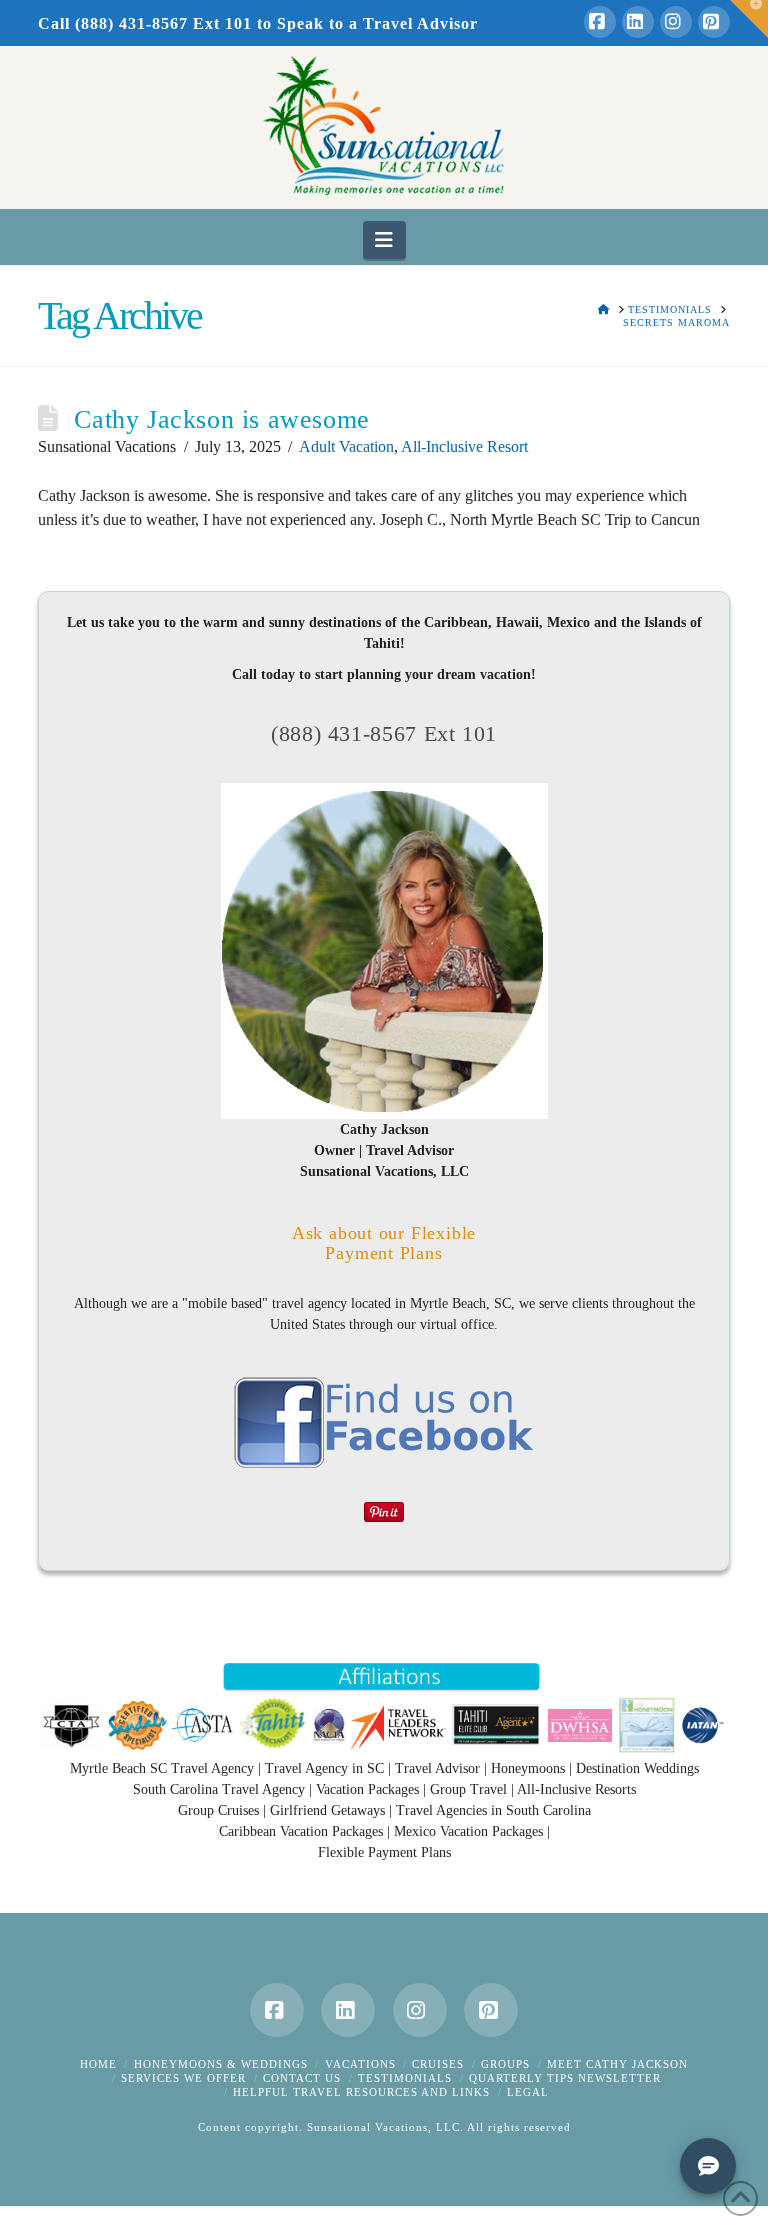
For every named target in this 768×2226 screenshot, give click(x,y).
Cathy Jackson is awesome (221, 419)
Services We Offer (183, 2078)
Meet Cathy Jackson (617, 2064)
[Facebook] (600, 22)
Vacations (360, 2064)
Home (98, 2064)
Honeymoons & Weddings (221, 2064)
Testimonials (405, 2078)
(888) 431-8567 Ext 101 (384, 733)
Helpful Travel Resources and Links (361, 2092)
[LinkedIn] (638, 22)
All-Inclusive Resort (464, 446)
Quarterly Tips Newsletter (565, 2078)
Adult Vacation (346, 446)
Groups (505, 2064)
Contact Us (302, 2078)
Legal (528, 2092)
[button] (384, 240)
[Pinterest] (714, 22)
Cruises (438, 2064)
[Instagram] (676, 22)
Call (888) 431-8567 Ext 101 (145, 23)
